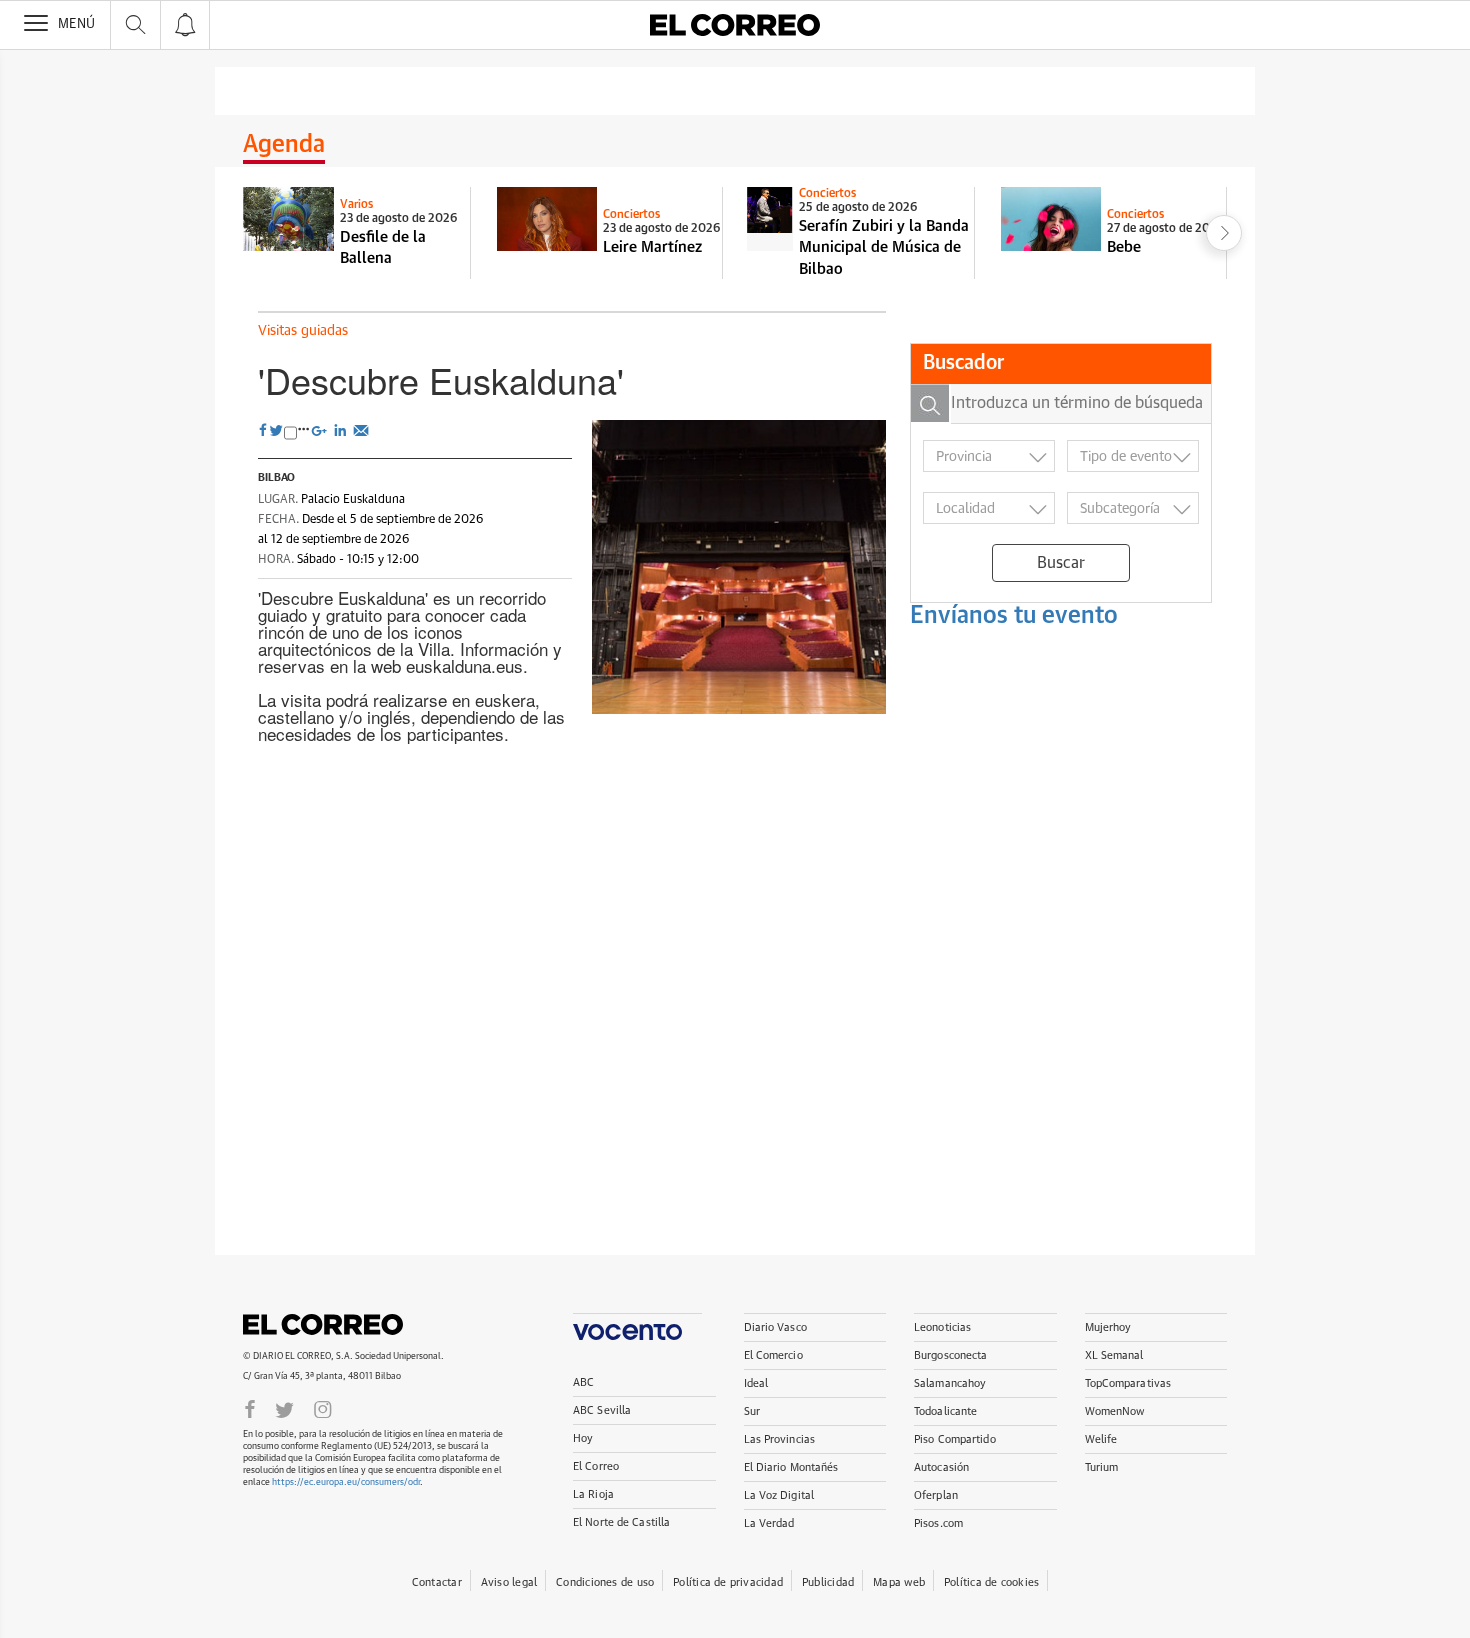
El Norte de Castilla (621, 1522)
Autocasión (941, 1467)
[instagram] (323, 1408)
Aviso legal (509, 1582)
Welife (1101, 1439)
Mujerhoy (1108, 1327)
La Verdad (769, 1523)
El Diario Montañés (791, 1467)
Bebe (1124, 247)
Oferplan (936, 1495)
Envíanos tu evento (1014, 616)
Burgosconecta (950, 1355)
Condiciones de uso (605, 1582)
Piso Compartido (955, 1439)
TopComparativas (1128, 1383)
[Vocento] (637, 1326)
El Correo (323, 1324)
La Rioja (593, 1494)
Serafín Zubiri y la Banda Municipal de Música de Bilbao (884, 248)
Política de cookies (991, 1582)
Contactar (437, 1582)
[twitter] (284, 1408)
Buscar (1061, 563)
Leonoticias (942, 1327)
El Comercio (773, 1355)
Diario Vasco (775, 1327)
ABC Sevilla (602, 1410)
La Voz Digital (779, 1495)
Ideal (756, 1383)
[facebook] (250, 1408)
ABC (583, 1382)
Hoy (583, 1438)
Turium (1102, 1467)
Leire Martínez (652, 247)
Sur (752, 1411)
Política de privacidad (728, 1582)
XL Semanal (1114, 1355)
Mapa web (899, 1582)
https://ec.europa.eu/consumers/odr (346, 1482)
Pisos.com (938, 1523)
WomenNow (1115, 1411)
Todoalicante (945, 1411)
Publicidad (828, 1582)
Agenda (284, 145)
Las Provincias (780, 1439)
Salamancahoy (950, 1383)
